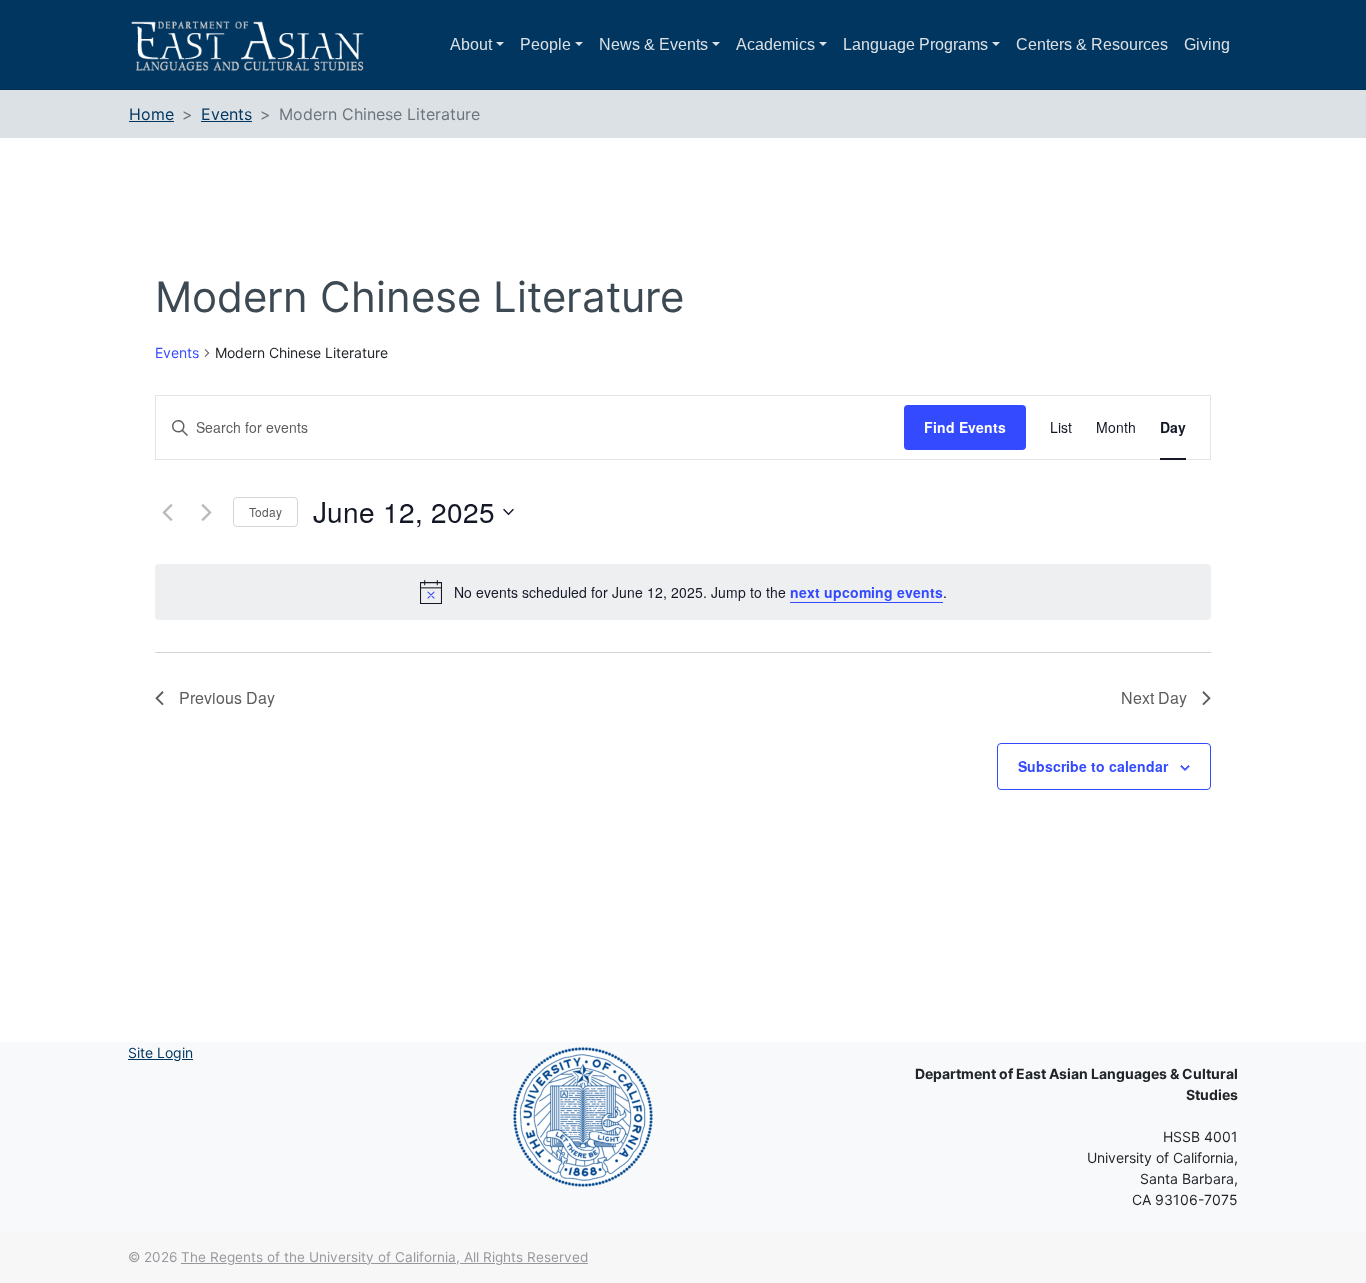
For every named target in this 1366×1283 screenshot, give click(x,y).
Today (265, 511)
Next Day (1154, 697)
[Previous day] (167, 512)
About (471, 44)
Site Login (160, 1052)
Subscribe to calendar (1093, 766)
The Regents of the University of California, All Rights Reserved (384, 1257)
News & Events (653, 44)
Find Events (965, 427)
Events (177, 352)
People (545, 44)
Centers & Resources (1092, 44)
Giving (1207, 44)
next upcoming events (866, 592)
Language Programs (915, 44)
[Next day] (206, 512)
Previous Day (227, 697)
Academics (775, 44)
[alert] (683, 592)
